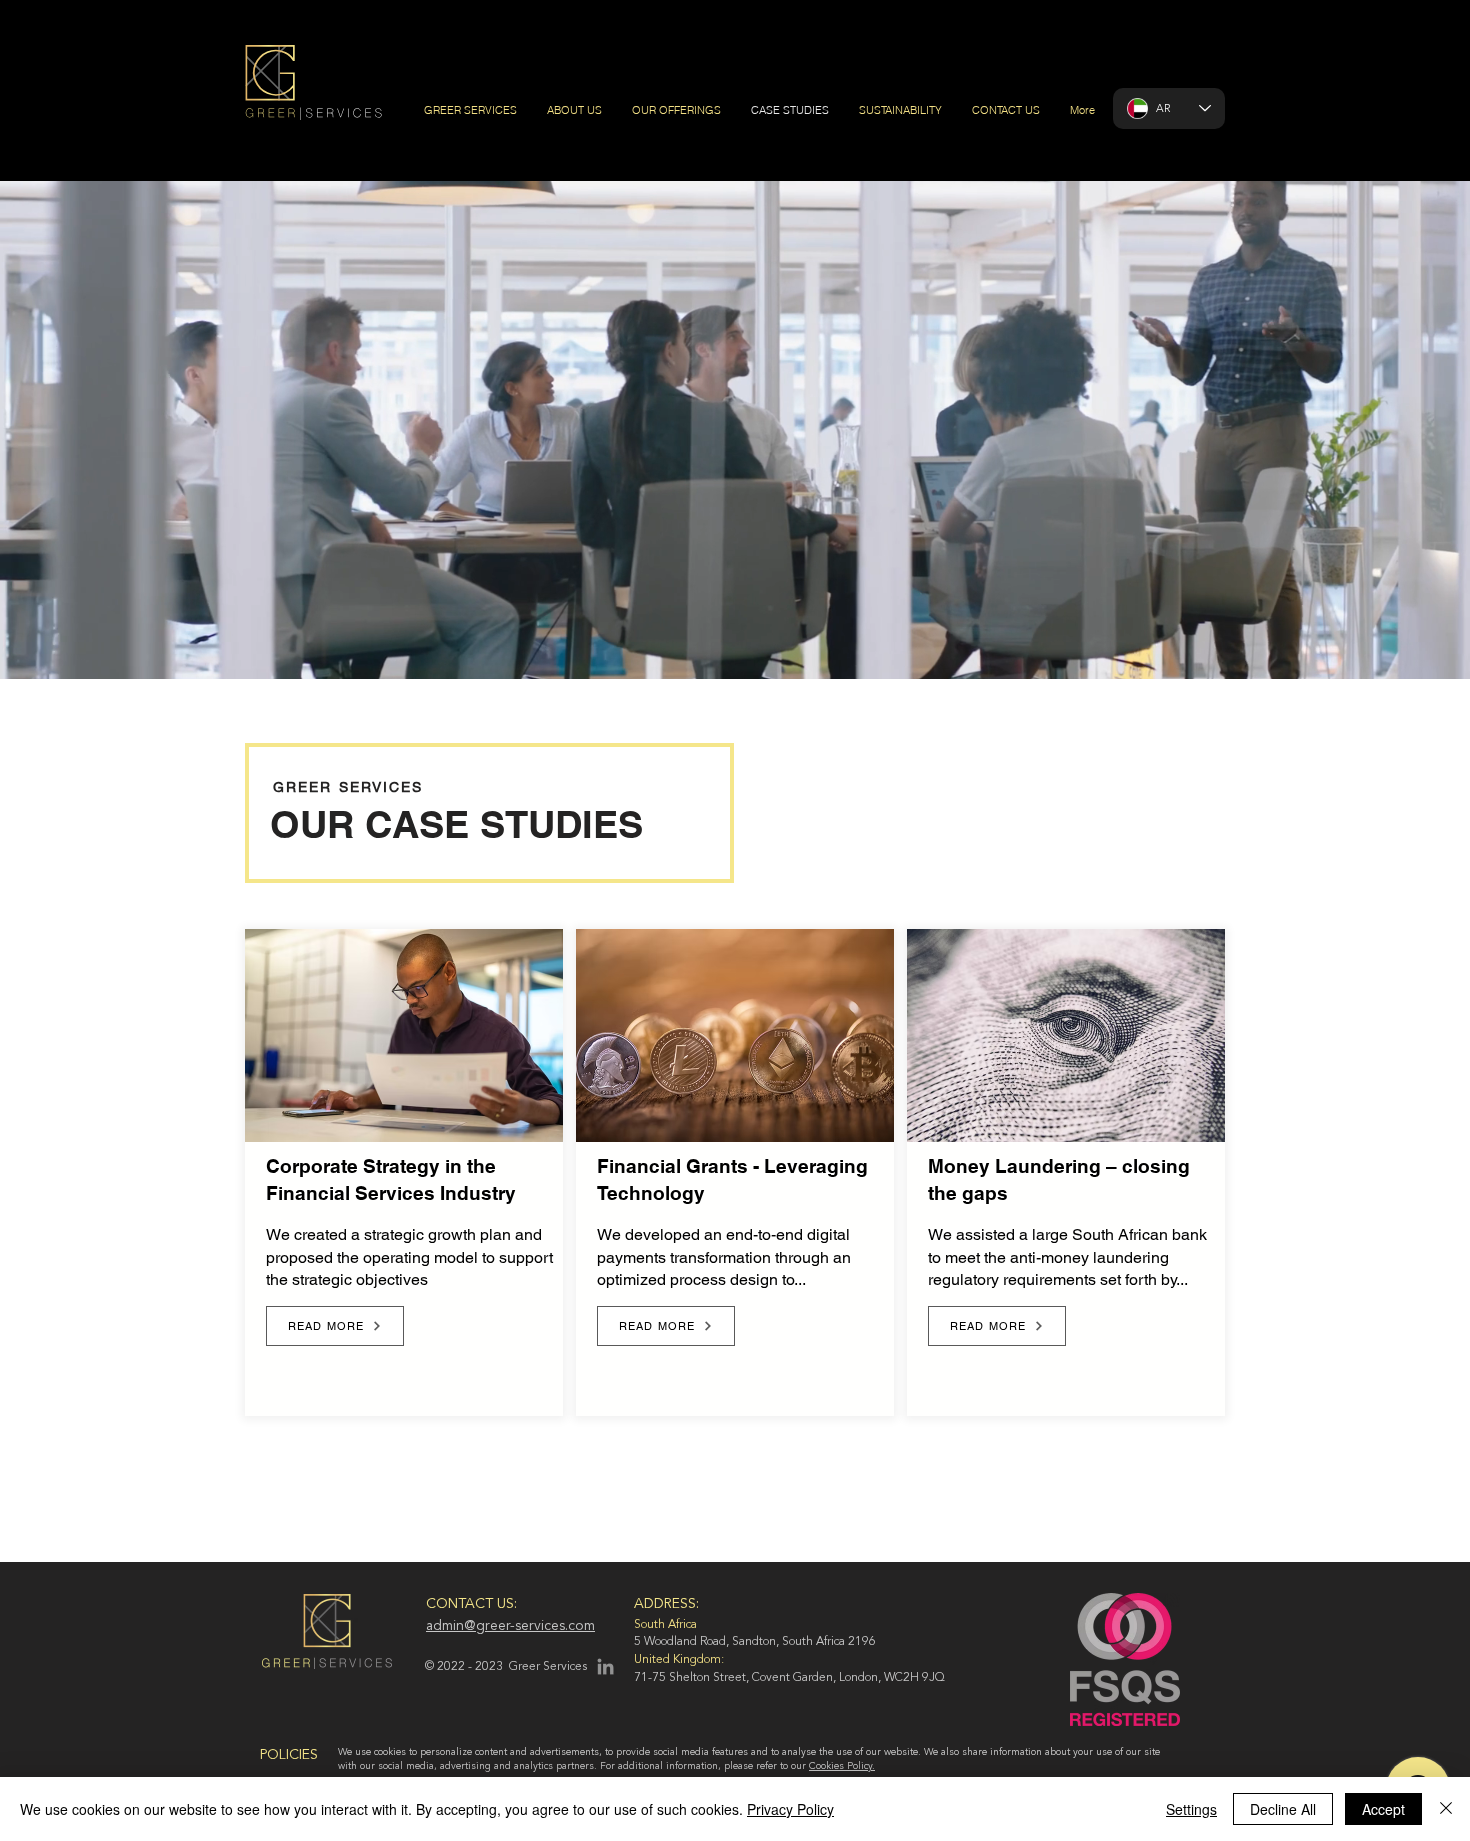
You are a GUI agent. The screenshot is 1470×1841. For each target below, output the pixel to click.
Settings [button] (1191, 1809)
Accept (1383, 1809)
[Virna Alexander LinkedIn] (605, 1666)
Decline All (1283, 1809)
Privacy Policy (790, 1809)
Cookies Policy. (842, 1766)
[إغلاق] (1446, 1809)
